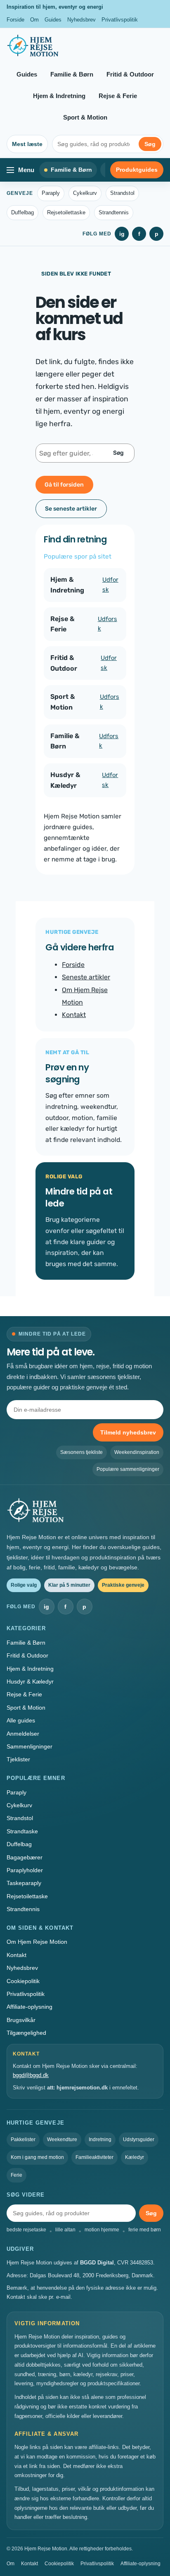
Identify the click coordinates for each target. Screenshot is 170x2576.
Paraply (51, 193)
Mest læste (27, 144)
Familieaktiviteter (94, 2157)
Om (34, 20)
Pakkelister (23, 2139)
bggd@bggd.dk (31, 2075)
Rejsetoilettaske (66, 212)
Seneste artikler (86, 977)
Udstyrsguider (139, 2139)
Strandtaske (22, 1831)
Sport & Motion (85, 117)
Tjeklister (18, 1759)
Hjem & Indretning (59, 96)
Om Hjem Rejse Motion (37, 1942)
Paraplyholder (25, 1870)
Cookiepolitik (23, 1981)
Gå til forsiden (64, 485)
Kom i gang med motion (37, 2157)
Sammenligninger (30, 1746)
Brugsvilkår (21, 2020)
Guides (53, 20)
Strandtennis (114, 212)
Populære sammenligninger (128, 1469)
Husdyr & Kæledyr (30, 1681)
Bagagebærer (25, 1857)
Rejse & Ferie (118, 96)
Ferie (17, 2175)
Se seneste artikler (71, 509)
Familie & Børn (72, 74)
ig (122, 234)
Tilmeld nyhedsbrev (128, 1432)
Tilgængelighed (26, 2033)
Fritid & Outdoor (130, 74)
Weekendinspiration (137, 1452)
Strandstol (122, 193)
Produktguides (137, 170)
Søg (150, 144)
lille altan (65, 2230)
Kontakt (74, 1015)
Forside (15, 20)
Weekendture (62, 2139)
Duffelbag (22, 212)
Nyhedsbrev (81, 20)
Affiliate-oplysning (30, 2007)
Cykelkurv (85, 193)
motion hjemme (102, 2230)
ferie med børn (145, 2230)
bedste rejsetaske (26, 2230)
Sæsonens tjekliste (81, 1452)
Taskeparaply (24, 1883)
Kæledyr (135, 2157)
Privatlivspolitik (120, 20)
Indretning (100, 2139)
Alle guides (21, 1720)
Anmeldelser (23, 1734)
